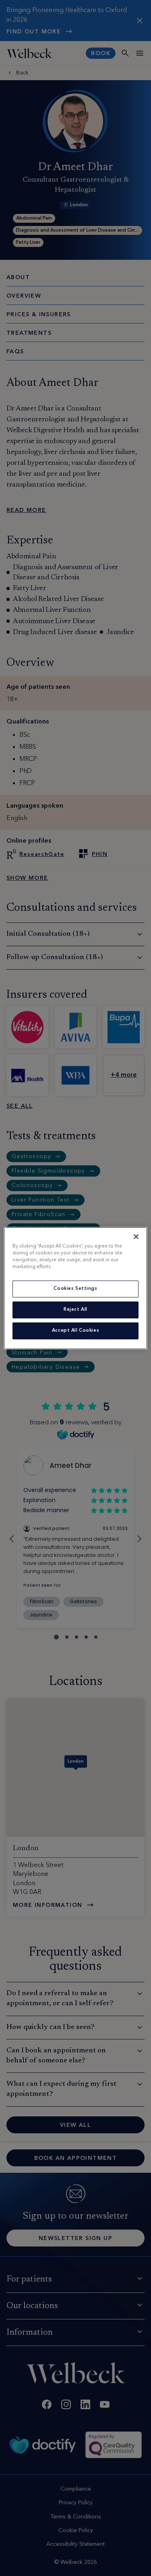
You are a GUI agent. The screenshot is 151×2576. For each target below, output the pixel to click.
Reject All (75, 1310)
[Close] (136, 1236)
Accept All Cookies (75, 1330)
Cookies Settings (75, 1289)
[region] (75, 1288)
